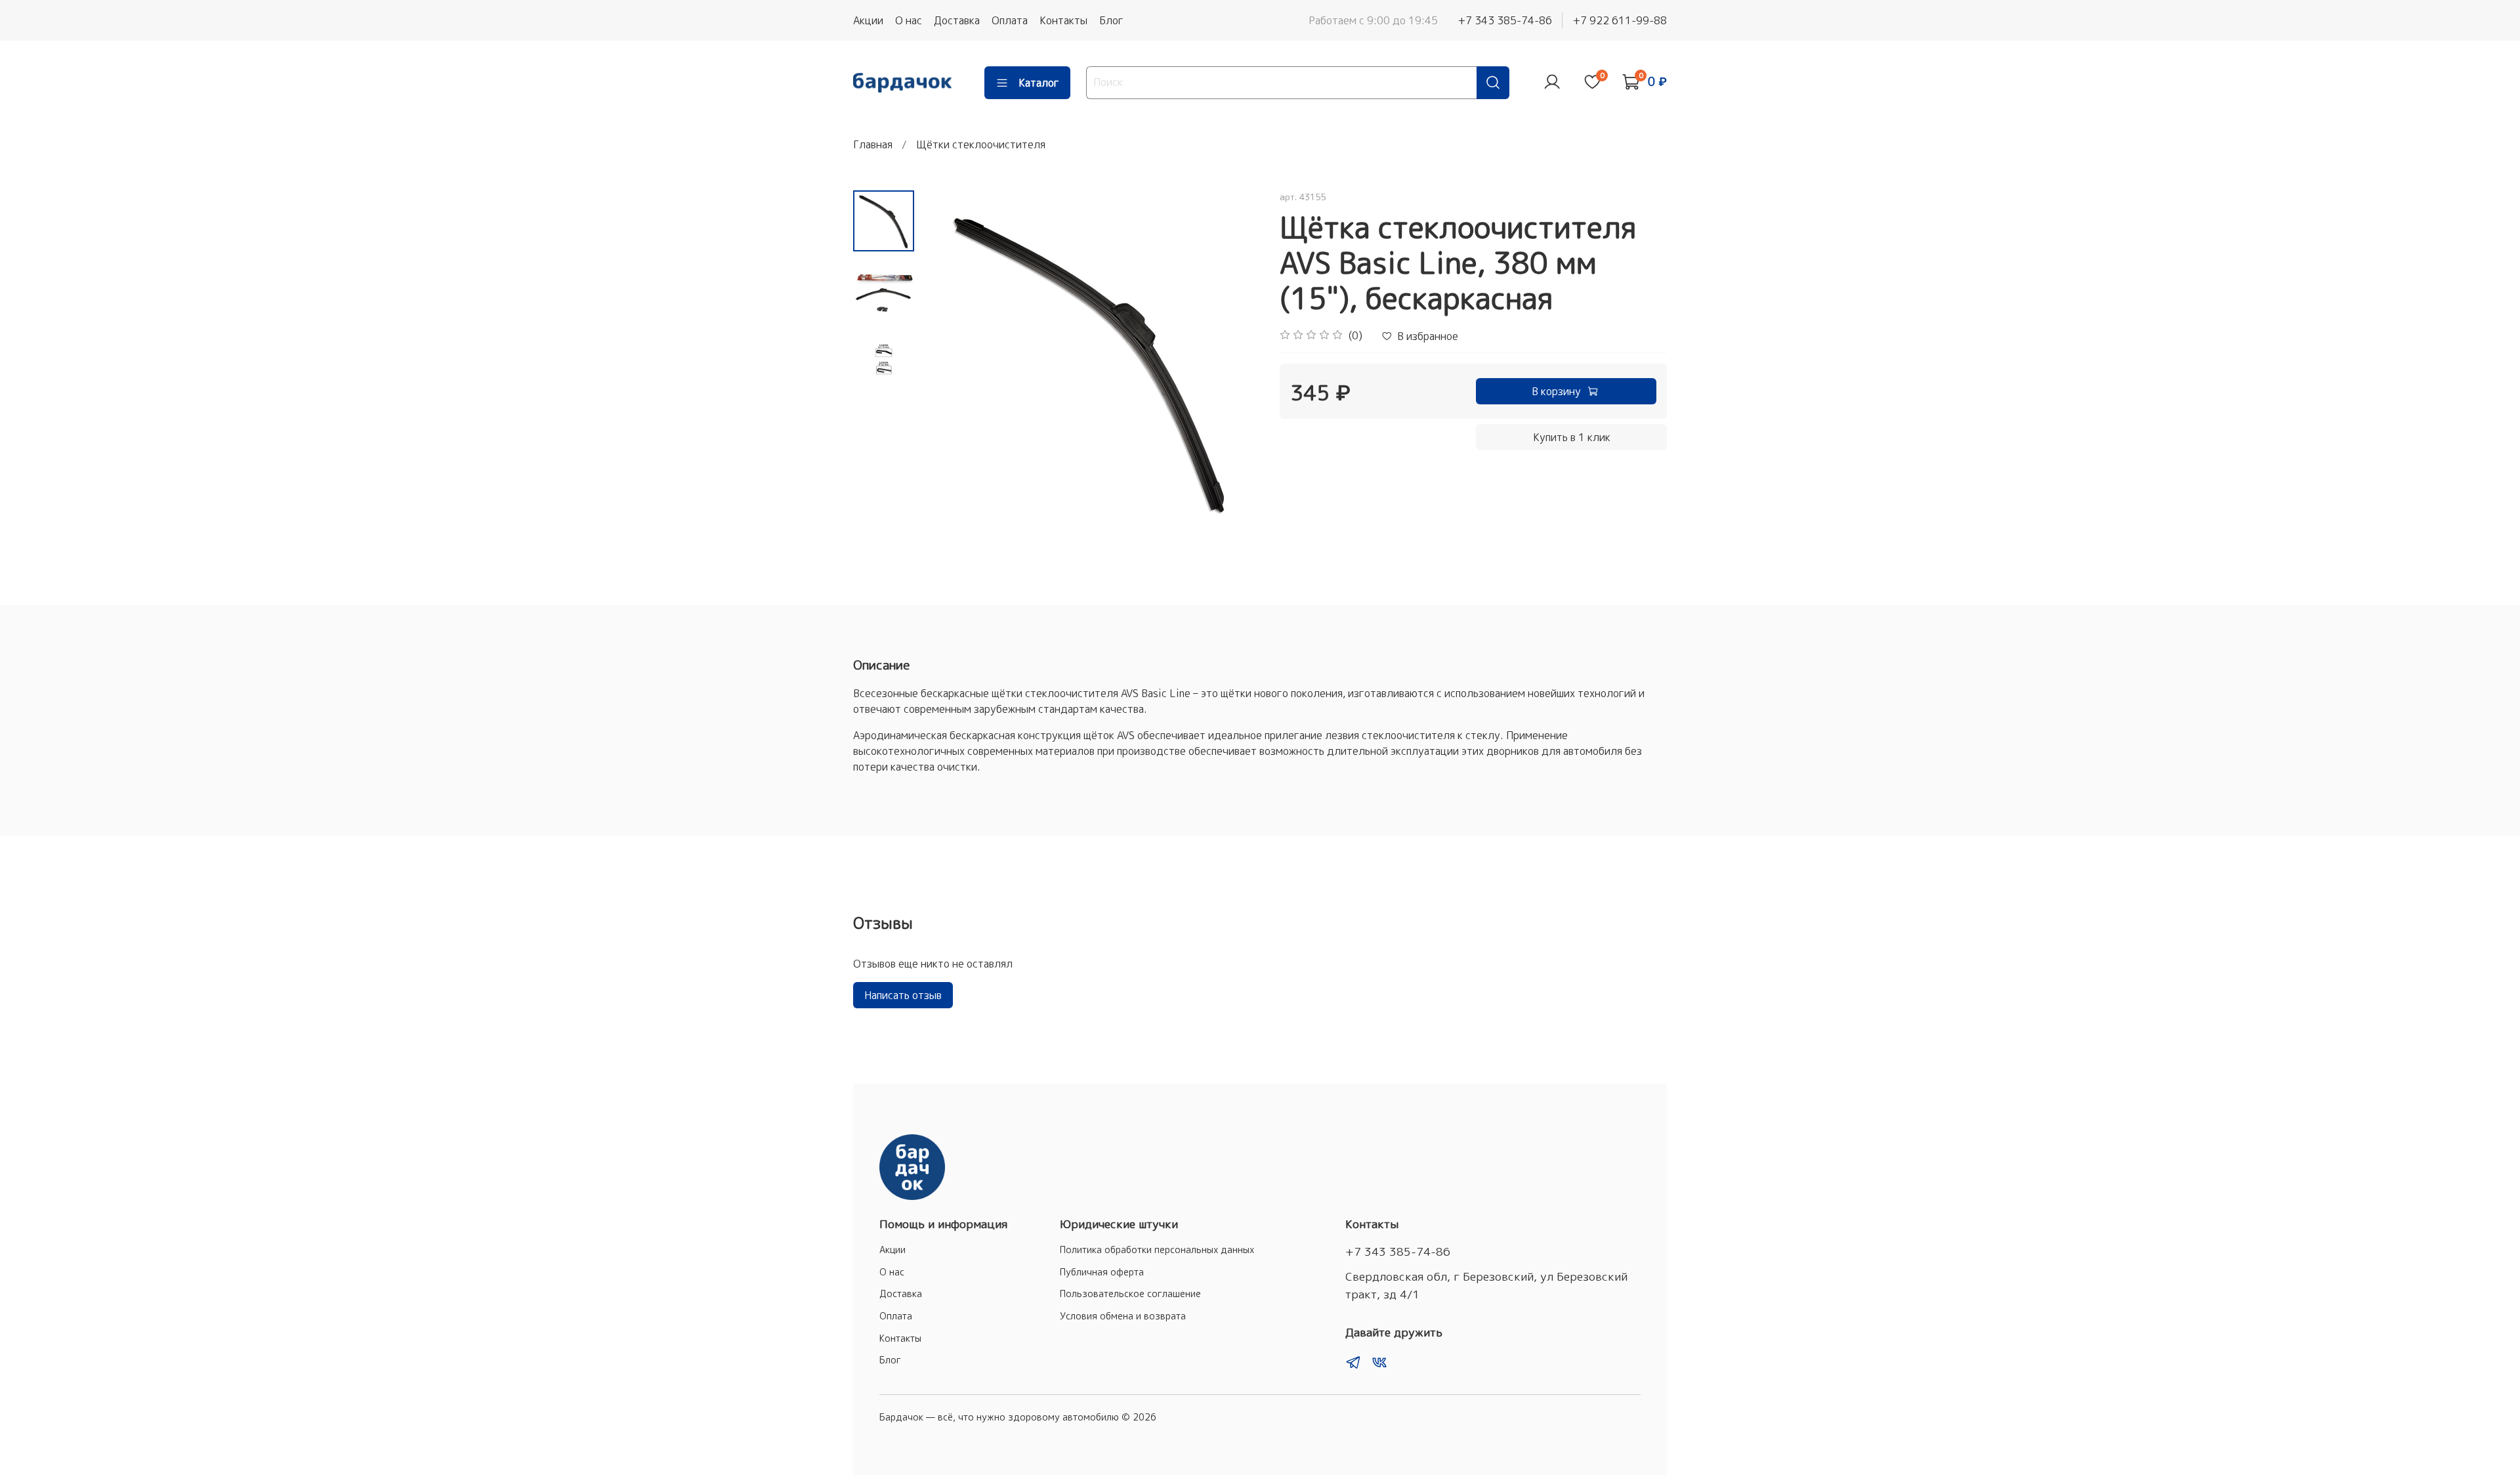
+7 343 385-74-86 (1505, 20)
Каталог (1039, 83)
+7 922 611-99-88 (1620, 20)
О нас (909, 20)
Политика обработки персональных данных (1157, 1250)
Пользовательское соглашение (1130, 1294)
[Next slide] (1234, 360)
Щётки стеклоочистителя (981, 144)
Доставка (957, 20)
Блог (1111, 20)
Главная (873, 144)
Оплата (1010, 20)
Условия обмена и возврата (1123, 1316)
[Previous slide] (947, 360)
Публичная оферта (1102, 1272)
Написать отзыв (903, 995)
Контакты (1063, 20)
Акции (868, 20)
